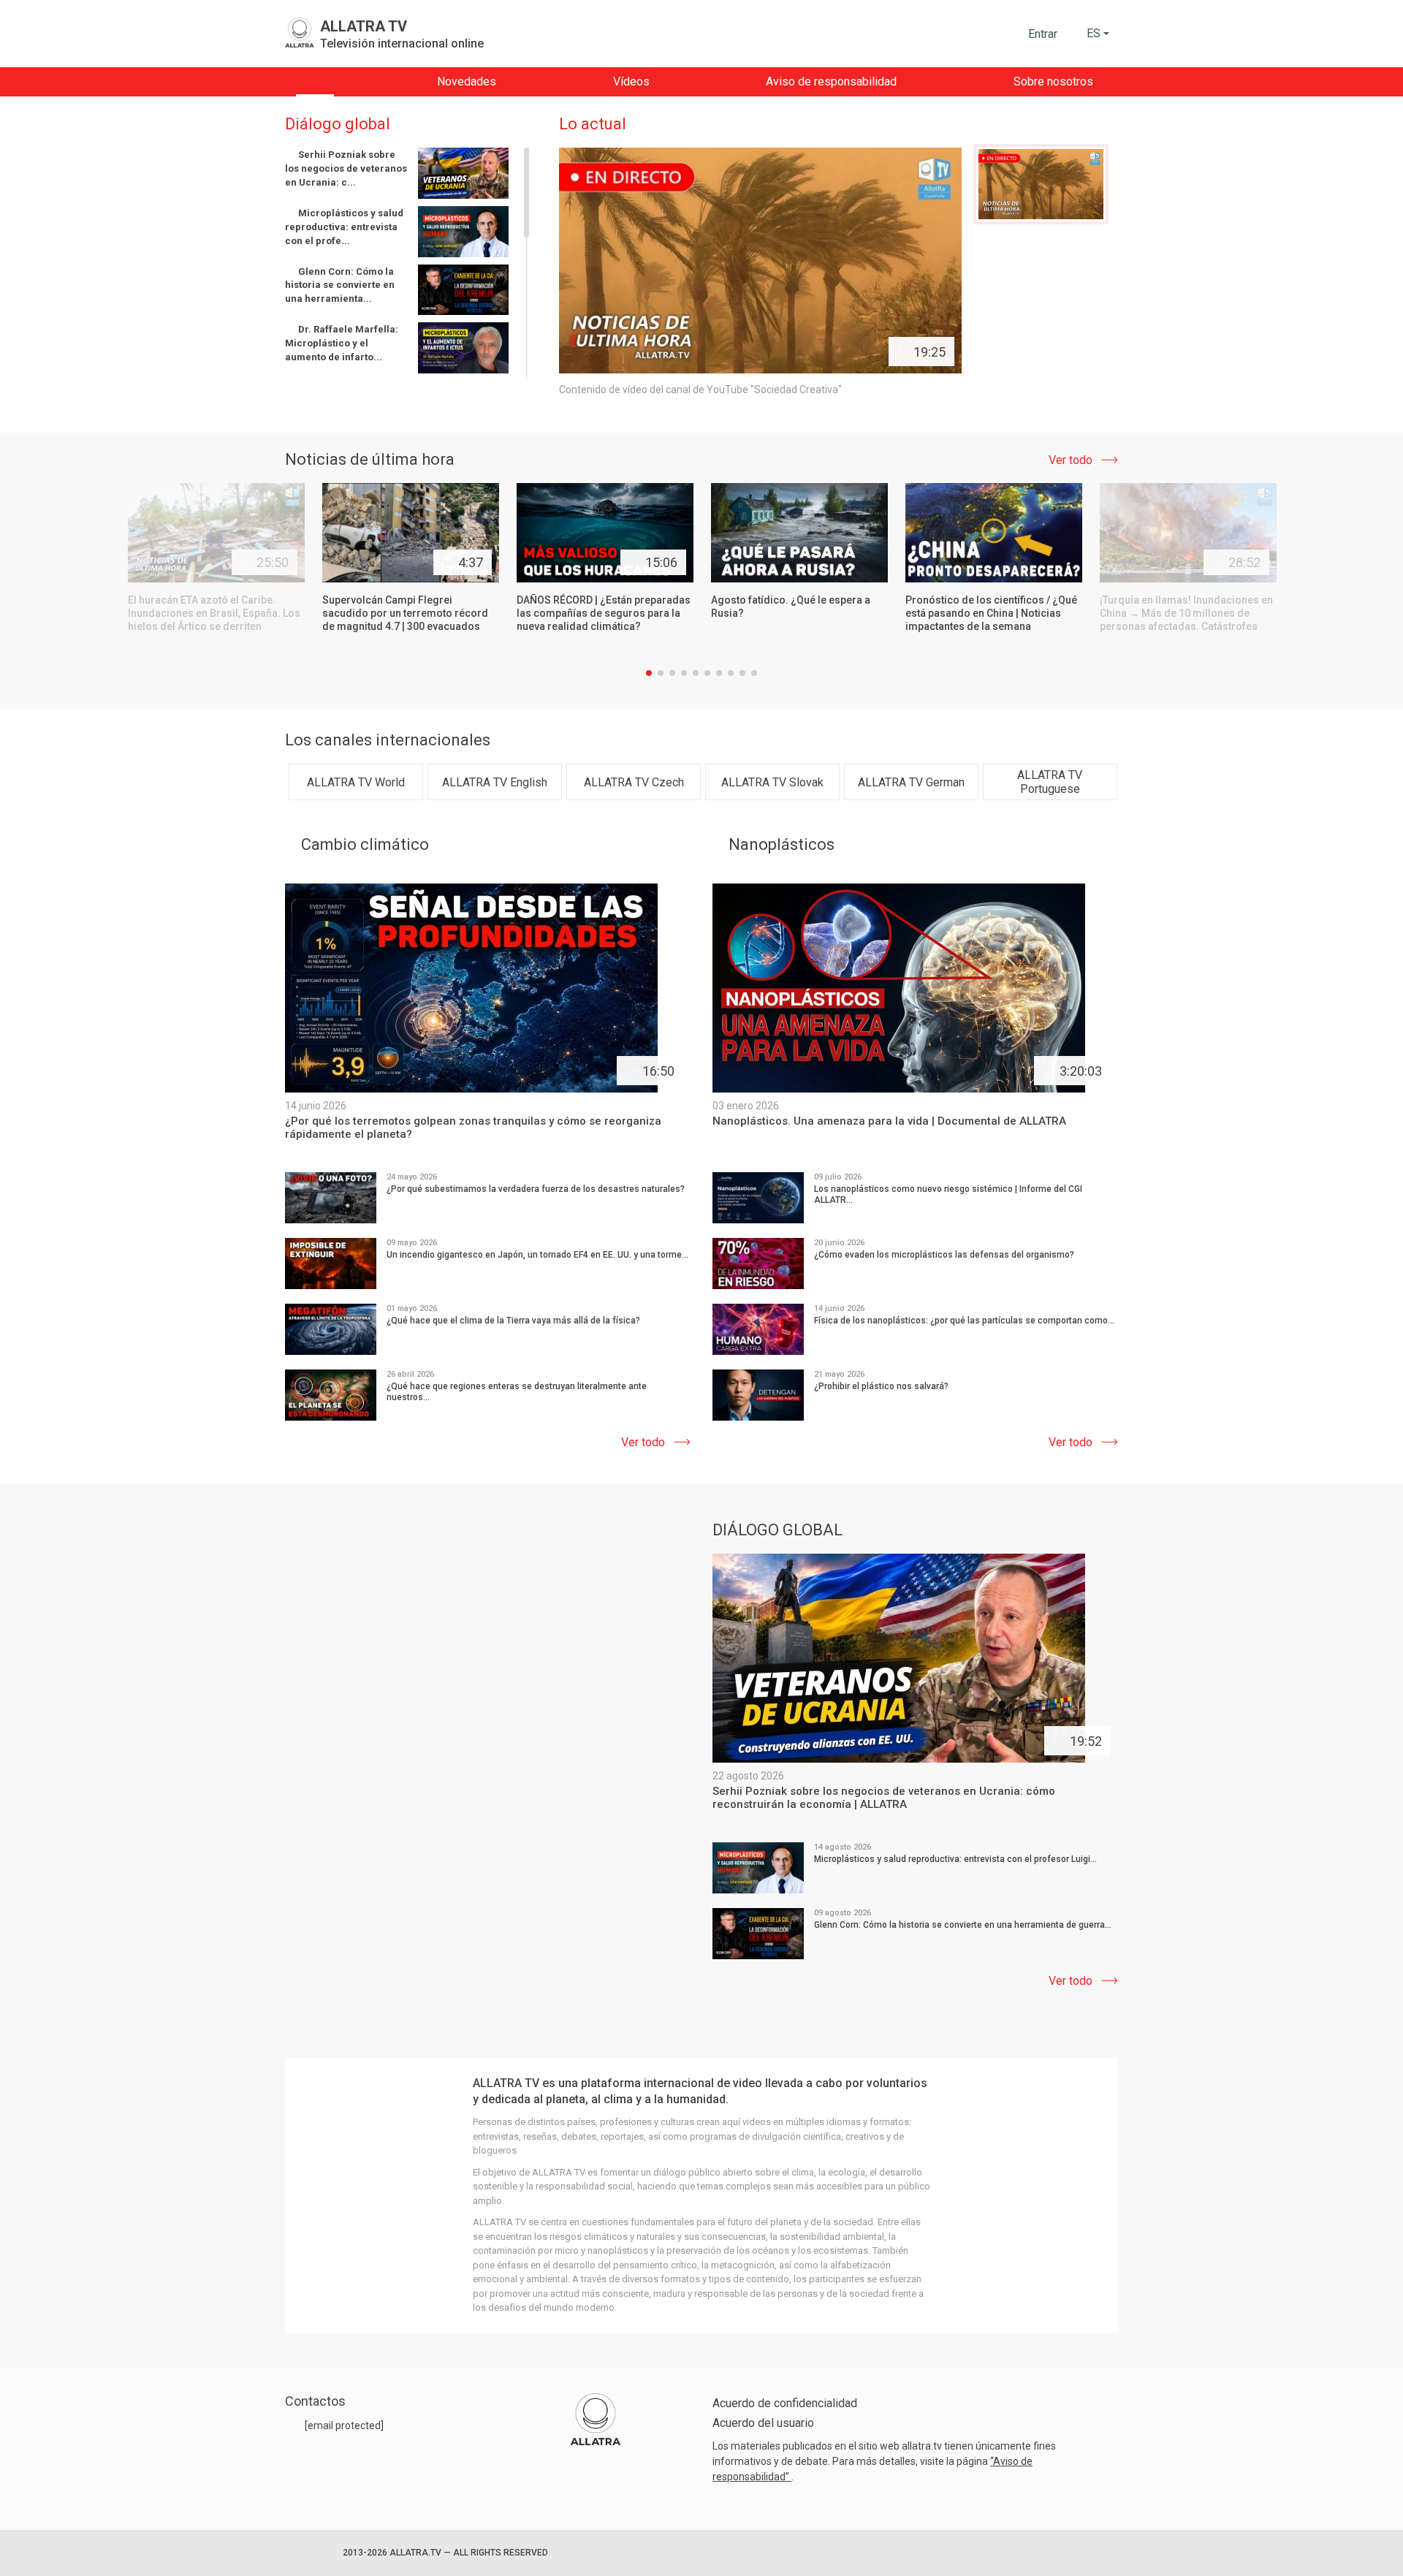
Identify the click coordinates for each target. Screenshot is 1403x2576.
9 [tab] (742, 673)
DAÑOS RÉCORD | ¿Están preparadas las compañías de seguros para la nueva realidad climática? (604, 613)
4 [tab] (684, 673)
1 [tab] (649, 673)
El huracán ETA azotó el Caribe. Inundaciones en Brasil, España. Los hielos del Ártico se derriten (214, 613)
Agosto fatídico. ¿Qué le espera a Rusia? (791, 607)
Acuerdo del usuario (763, 2423)
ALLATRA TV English (495, 782)
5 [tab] (696, 673)
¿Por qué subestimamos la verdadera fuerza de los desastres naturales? (536, 1189)
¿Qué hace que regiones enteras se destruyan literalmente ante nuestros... (517, 1392)
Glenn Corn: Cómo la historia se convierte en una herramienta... (340, 285)
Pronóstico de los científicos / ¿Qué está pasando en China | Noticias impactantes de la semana (991, 613)
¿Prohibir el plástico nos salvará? (881, 1386)
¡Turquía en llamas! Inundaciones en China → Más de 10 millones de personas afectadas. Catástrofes (1186, 613)
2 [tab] (661, 673)
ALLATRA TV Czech (634, 782)
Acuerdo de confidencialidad (785, 2403)
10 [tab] (754, 673)
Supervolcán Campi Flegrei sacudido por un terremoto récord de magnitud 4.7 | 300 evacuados (405, 613)
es (1094, 33)
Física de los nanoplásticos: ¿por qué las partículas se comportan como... (964, 1321)
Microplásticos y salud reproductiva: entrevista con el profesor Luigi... (955, 1859)
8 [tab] (731, 673)
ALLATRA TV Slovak (772, 782)
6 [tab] (707, 673)
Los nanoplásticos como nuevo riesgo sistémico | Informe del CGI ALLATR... (948, 1194)
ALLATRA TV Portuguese (1050, 782)
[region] (408, 263)
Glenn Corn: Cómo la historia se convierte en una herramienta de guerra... (963, 1925)
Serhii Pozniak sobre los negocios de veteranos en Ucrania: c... (346, 168)
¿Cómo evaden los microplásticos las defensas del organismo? (944, 1255)
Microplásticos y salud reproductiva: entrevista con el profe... (344, 227)
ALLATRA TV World (356, 782)
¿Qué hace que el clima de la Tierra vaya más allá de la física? (513, 1321)
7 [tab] (719, 673)
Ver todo (1071, 460)
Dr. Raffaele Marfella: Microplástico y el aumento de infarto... (342, 343)
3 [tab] (672, 673)
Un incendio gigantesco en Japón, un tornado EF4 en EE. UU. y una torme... (537, 1255)
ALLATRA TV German (911, 782)
